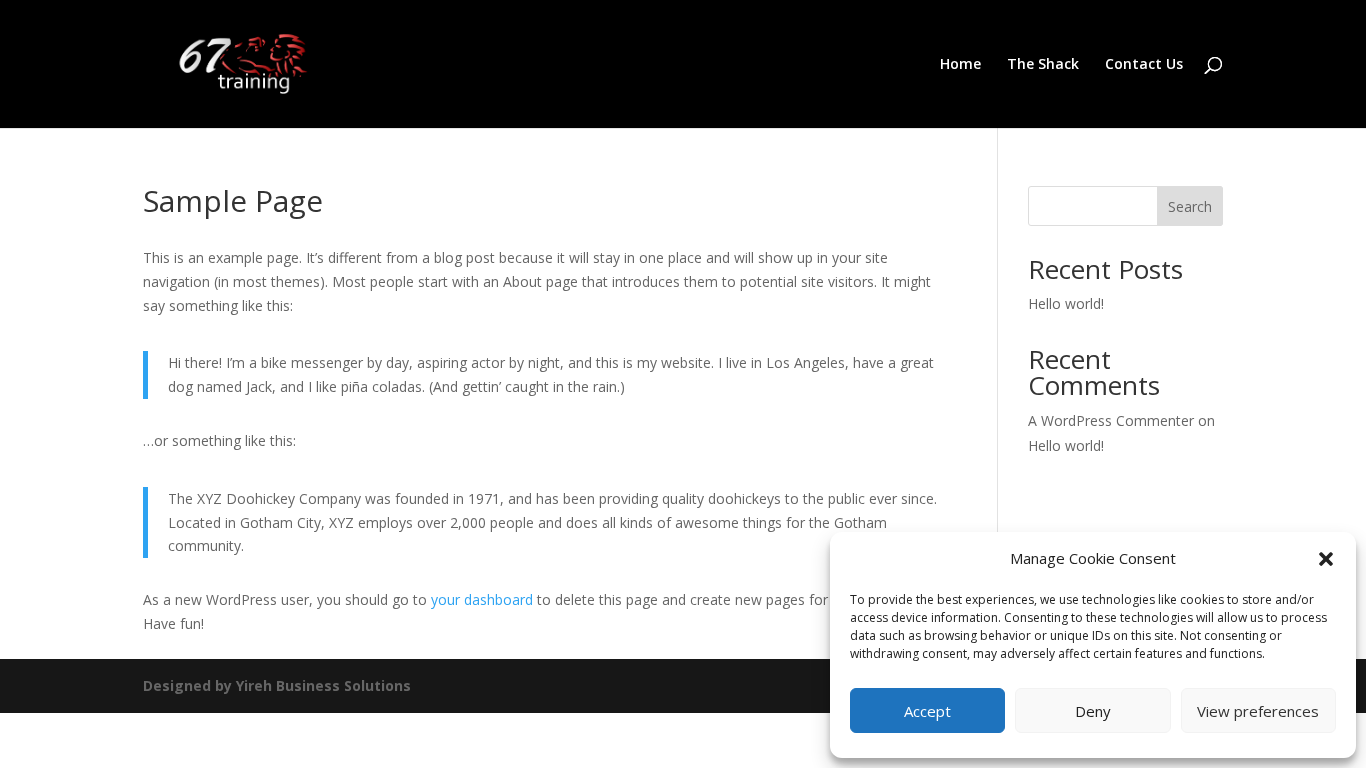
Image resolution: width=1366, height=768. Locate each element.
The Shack (1043, 65)
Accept (927, 711)
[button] (1326, 559)
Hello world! (1066, 303)
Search (1190, 206)
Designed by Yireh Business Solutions (277, 685)
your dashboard (482, 599)
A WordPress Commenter (1111, 420)
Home (960, 65)
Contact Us (1144, 65)
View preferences (1258, 711)
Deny (1093, 711)
